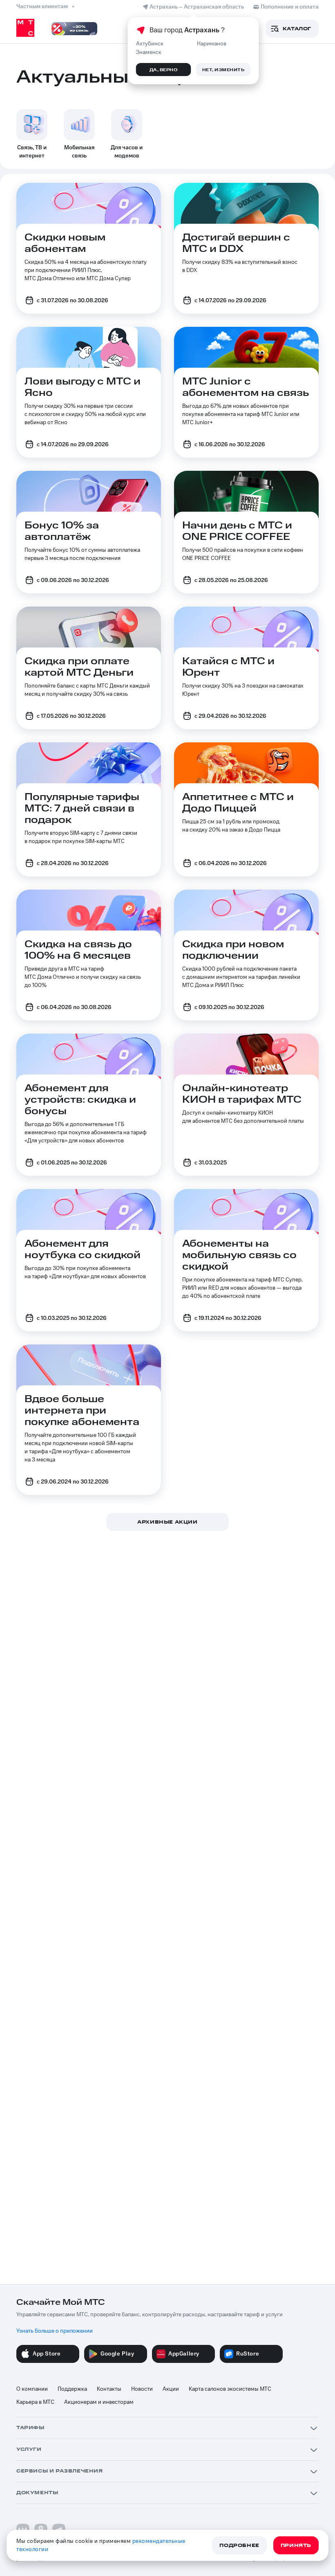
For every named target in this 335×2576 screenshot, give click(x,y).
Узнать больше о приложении (55, 2331)
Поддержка (72, 2389)
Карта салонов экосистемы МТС (230, 2389)
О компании (32, 2389)
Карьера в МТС (35, 2402)
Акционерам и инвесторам (99, 2402)
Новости (142, 2389)
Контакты (109, 2389)
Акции (171, 2389)
